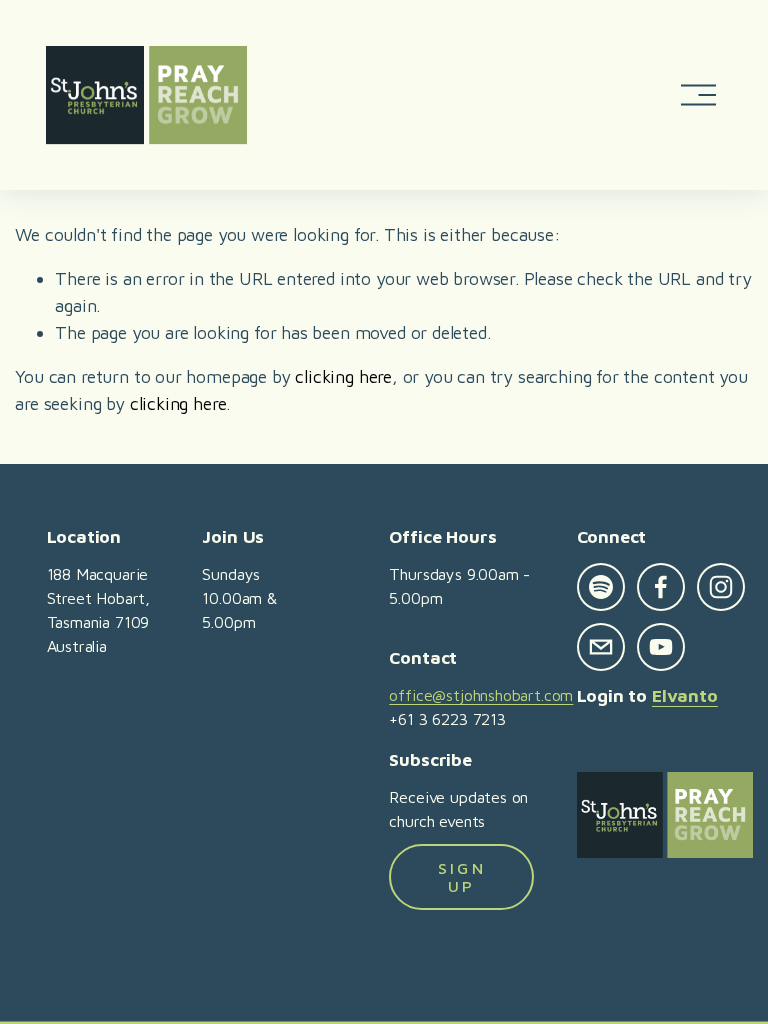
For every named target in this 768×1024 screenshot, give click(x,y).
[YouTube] (661, 647)
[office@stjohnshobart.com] (601, 647)
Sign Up (462, 877)
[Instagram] (721, 587)
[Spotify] (601, 587)
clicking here (343, 376)
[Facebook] (661, 587)
